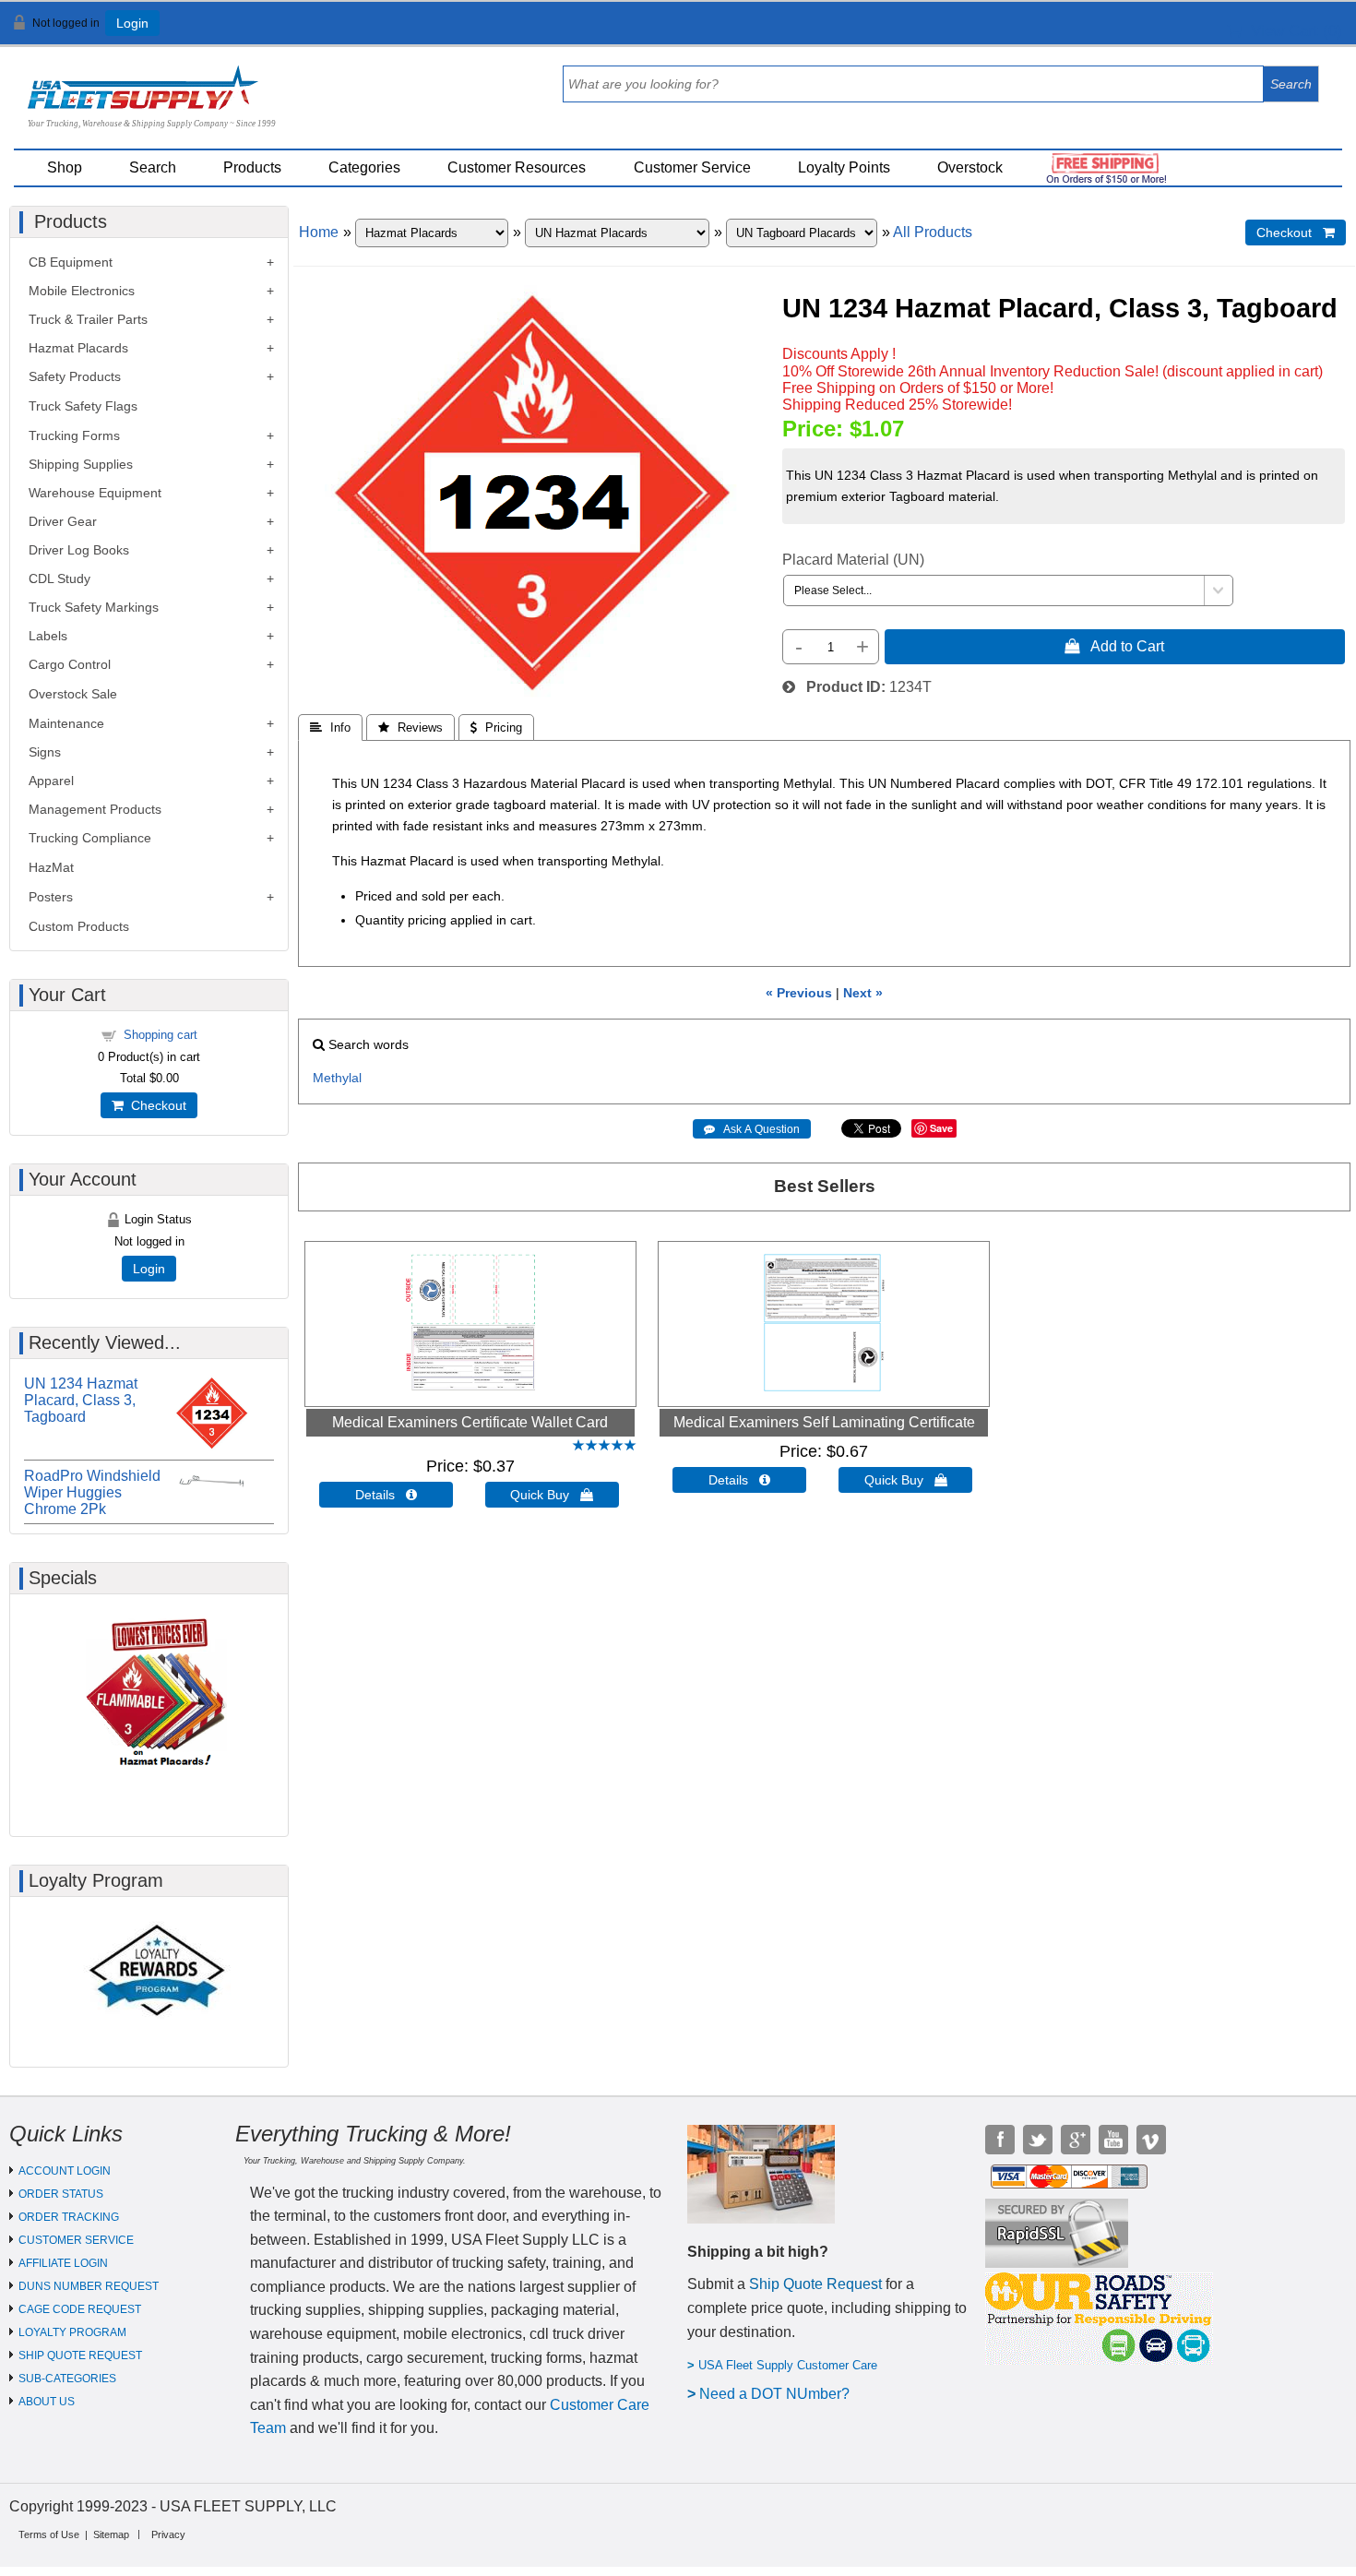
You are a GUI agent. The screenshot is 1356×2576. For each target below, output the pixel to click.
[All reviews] (604, 1446)
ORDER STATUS (61, 2194)
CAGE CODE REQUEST (80, 2309)
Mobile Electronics (82, 291)
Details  (386, 1495)
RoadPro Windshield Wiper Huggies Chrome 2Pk (92, 1492)
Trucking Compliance (90, 838)
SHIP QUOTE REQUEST (80, 2355)
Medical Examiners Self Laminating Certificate (824, 1422)
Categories (364, 167)
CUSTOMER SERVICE (76, 2240)
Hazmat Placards (78, 348)
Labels (48, 636)
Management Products (95, 809)
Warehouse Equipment (95, 493)
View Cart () (1292, 31)
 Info (330, 727)
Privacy (168, 2534)
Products (252, 167)
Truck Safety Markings (94, 607)
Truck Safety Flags (83, 406)
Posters (51, 897)
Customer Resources (517, 167)
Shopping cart (161, 1035)
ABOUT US (47, 2402)
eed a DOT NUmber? (780, 2394)
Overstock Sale (73, 694)
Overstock (970, 167)
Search (153, 167)
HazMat (51, 867)
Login (132, 23)
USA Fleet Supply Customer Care (788, 2365)
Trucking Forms (74, 435)
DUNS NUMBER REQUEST (89, 2286)
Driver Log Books (79, 550)
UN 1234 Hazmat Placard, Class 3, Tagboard (81, 1400)
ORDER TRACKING (69, 2217)
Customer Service (692, 167)
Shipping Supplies (81, 464)
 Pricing (496, 727)
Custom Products (79, 926)
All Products (933, 232)
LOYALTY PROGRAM (72, 2332)
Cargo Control (70, 664)
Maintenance (66, 723)
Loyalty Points (844, 167)
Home (319, 232)
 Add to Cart (1114, 646)
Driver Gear (63, 521)
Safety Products (75, 376)
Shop (65, 167)
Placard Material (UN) (853, 560)
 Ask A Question (752, 1129)
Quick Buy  (552, 1495)
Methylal (337, 1078)
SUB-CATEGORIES (67, 2379)
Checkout (155, 1105)
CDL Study (59, 578)
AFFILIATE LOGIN (63, 2263)
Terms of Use (49, 2534)
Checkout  (1296, 233)
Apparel (51, 781)
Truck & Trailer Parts (88, 319)
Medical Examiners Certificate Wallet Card (470, 1422)
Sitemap (111, 2534)
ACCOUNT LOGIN (65, 2171)
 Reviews (410, 727)
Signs (45, 752)
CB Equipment (71, 262)
